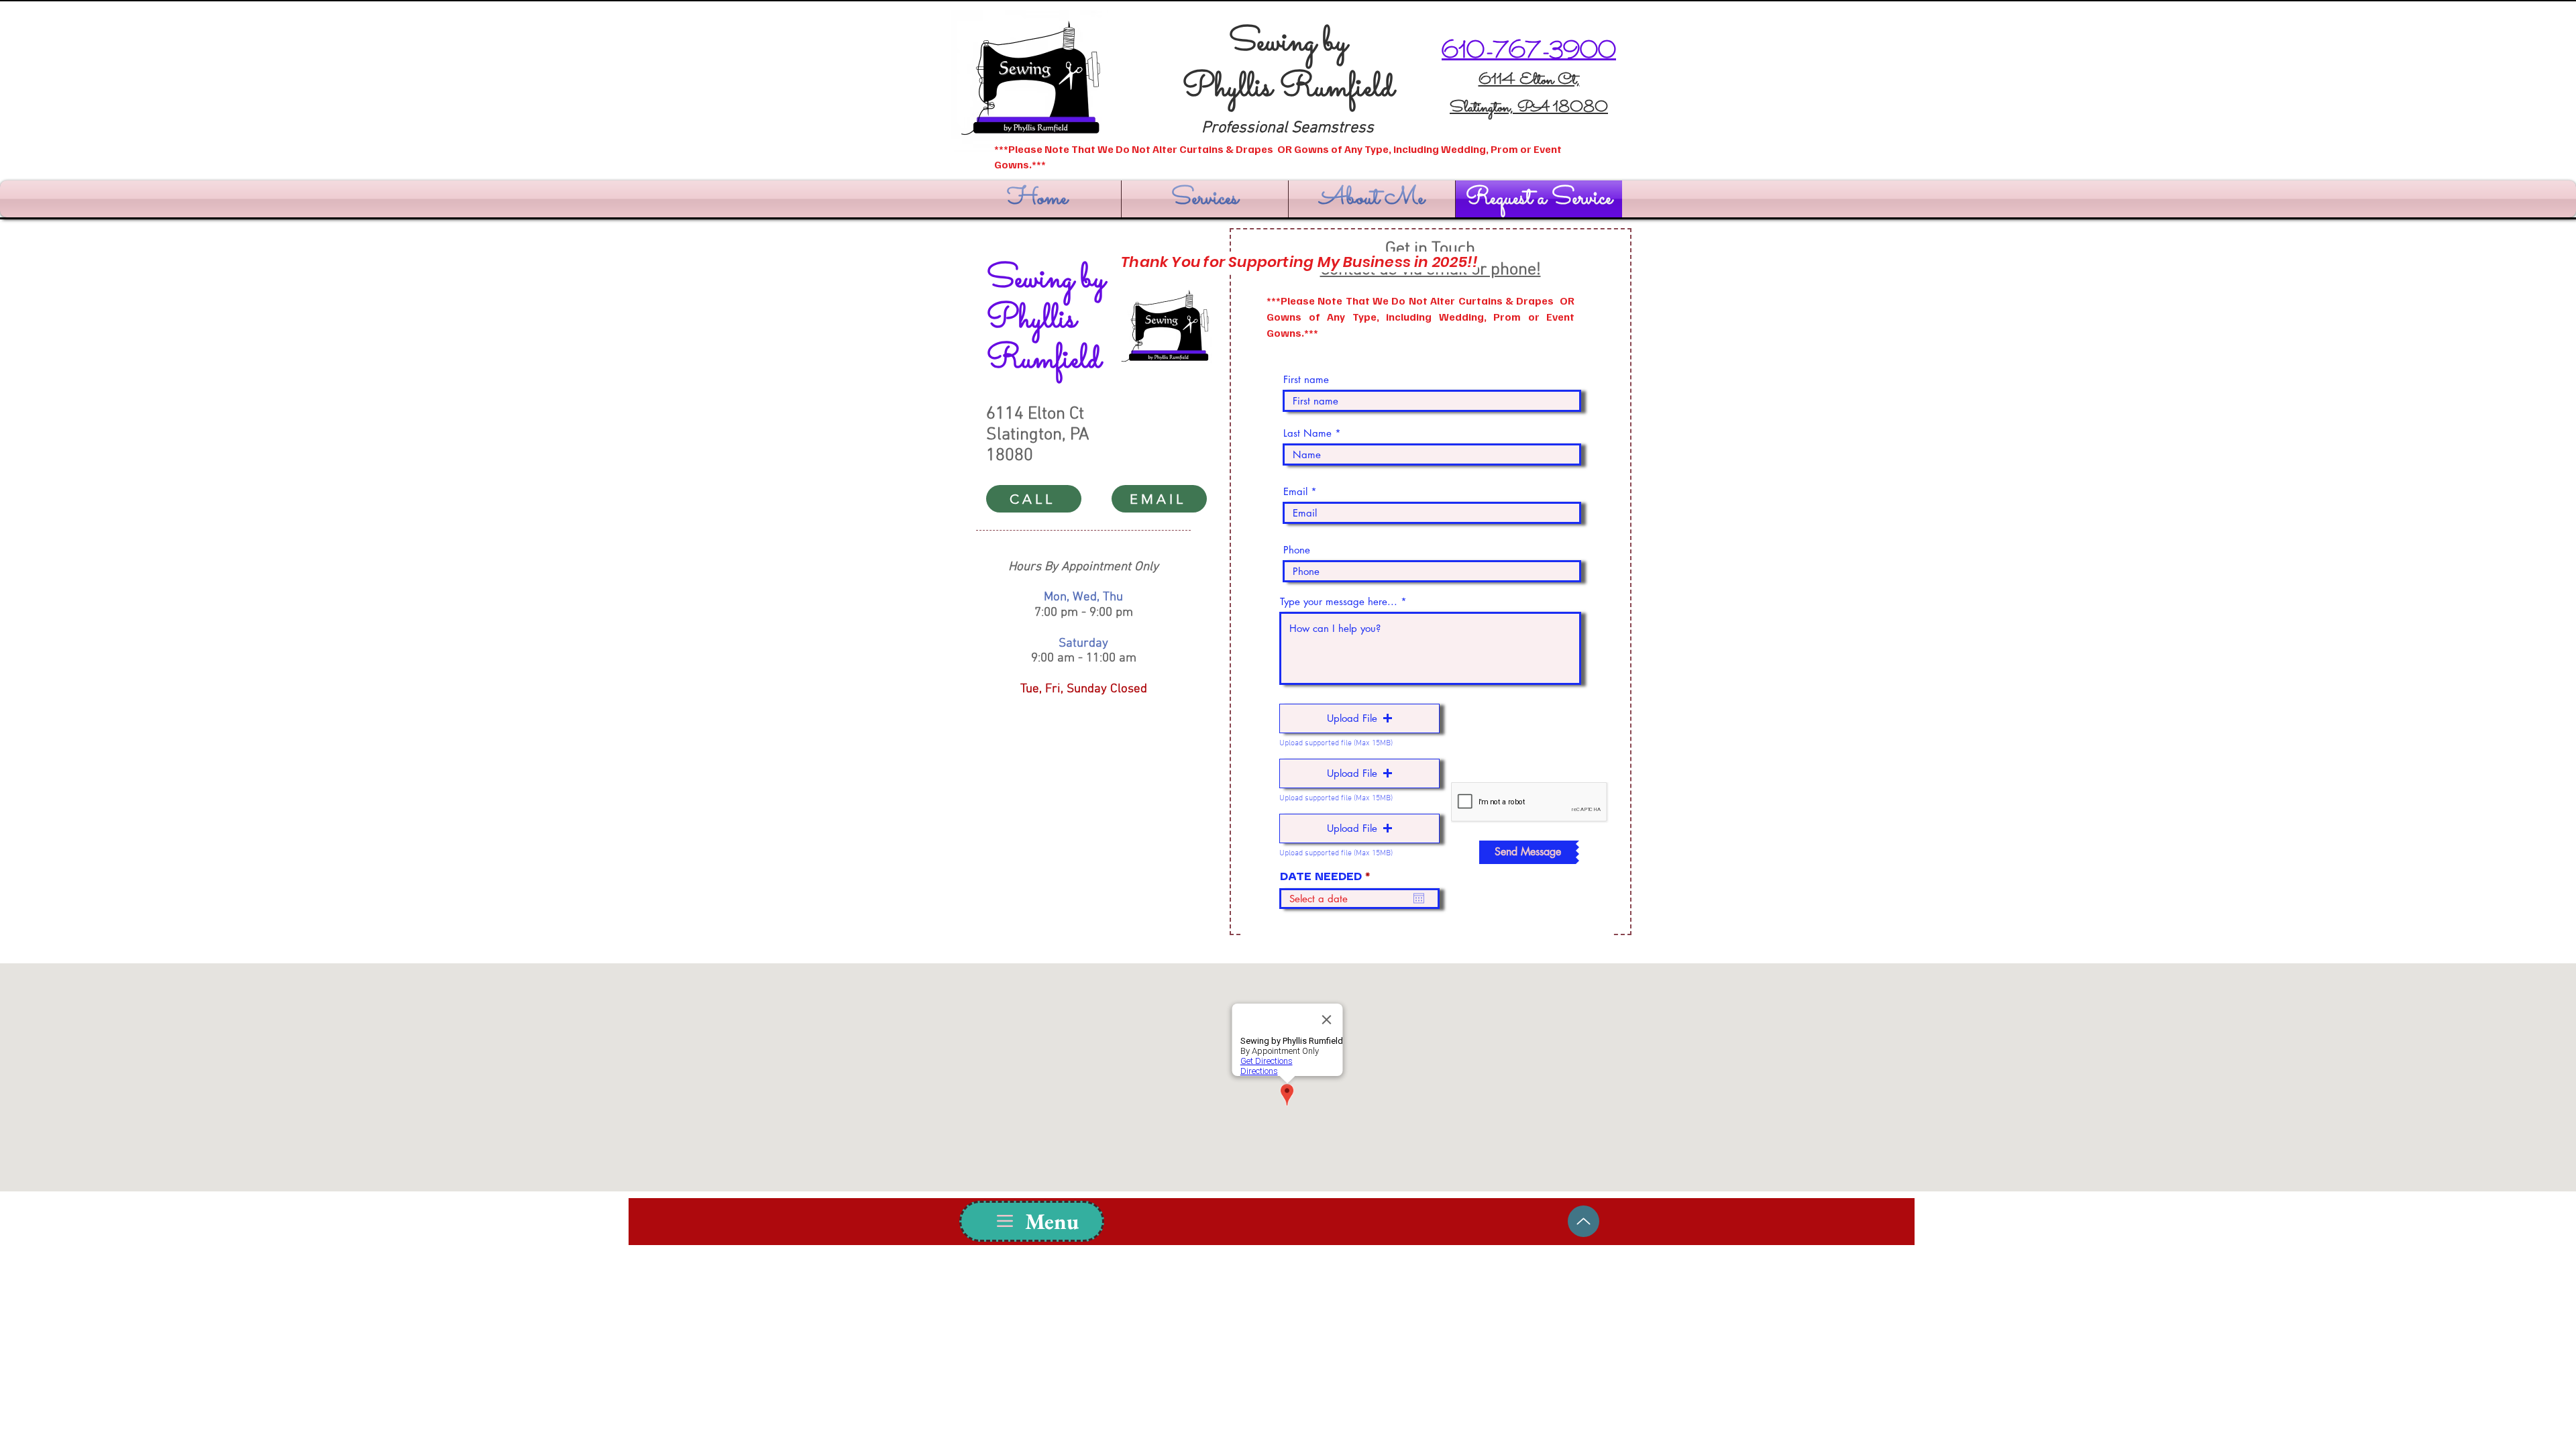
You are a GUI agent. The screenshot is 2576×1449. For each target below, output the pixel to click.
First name (1306, 379)
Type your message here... (1339, 601)
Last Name (1307, 433)
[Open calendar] (1419, 898)
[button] (1359, 718)
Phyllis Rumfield (1288, 89)
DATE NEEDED (1329, 877)
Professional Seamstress (1288, 128)
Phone (1297, 550)
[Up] (1584, 1221)
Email (1295, 491)
